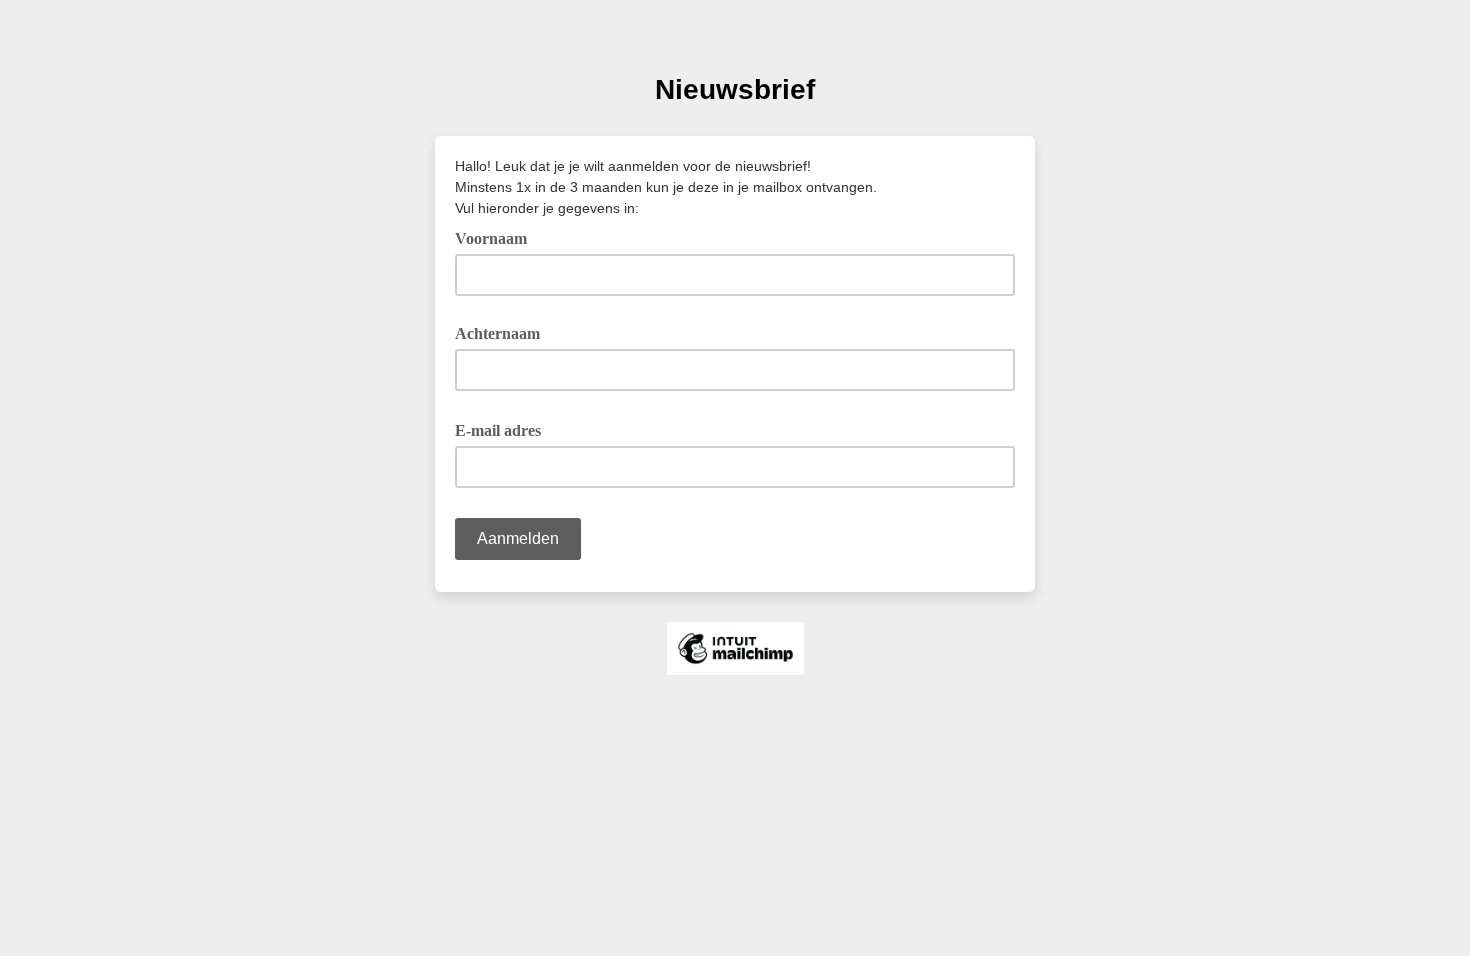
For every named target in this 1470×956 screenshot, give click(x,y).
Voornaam (491, 238)
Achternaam (497, 333)
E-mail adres (505, 429)
